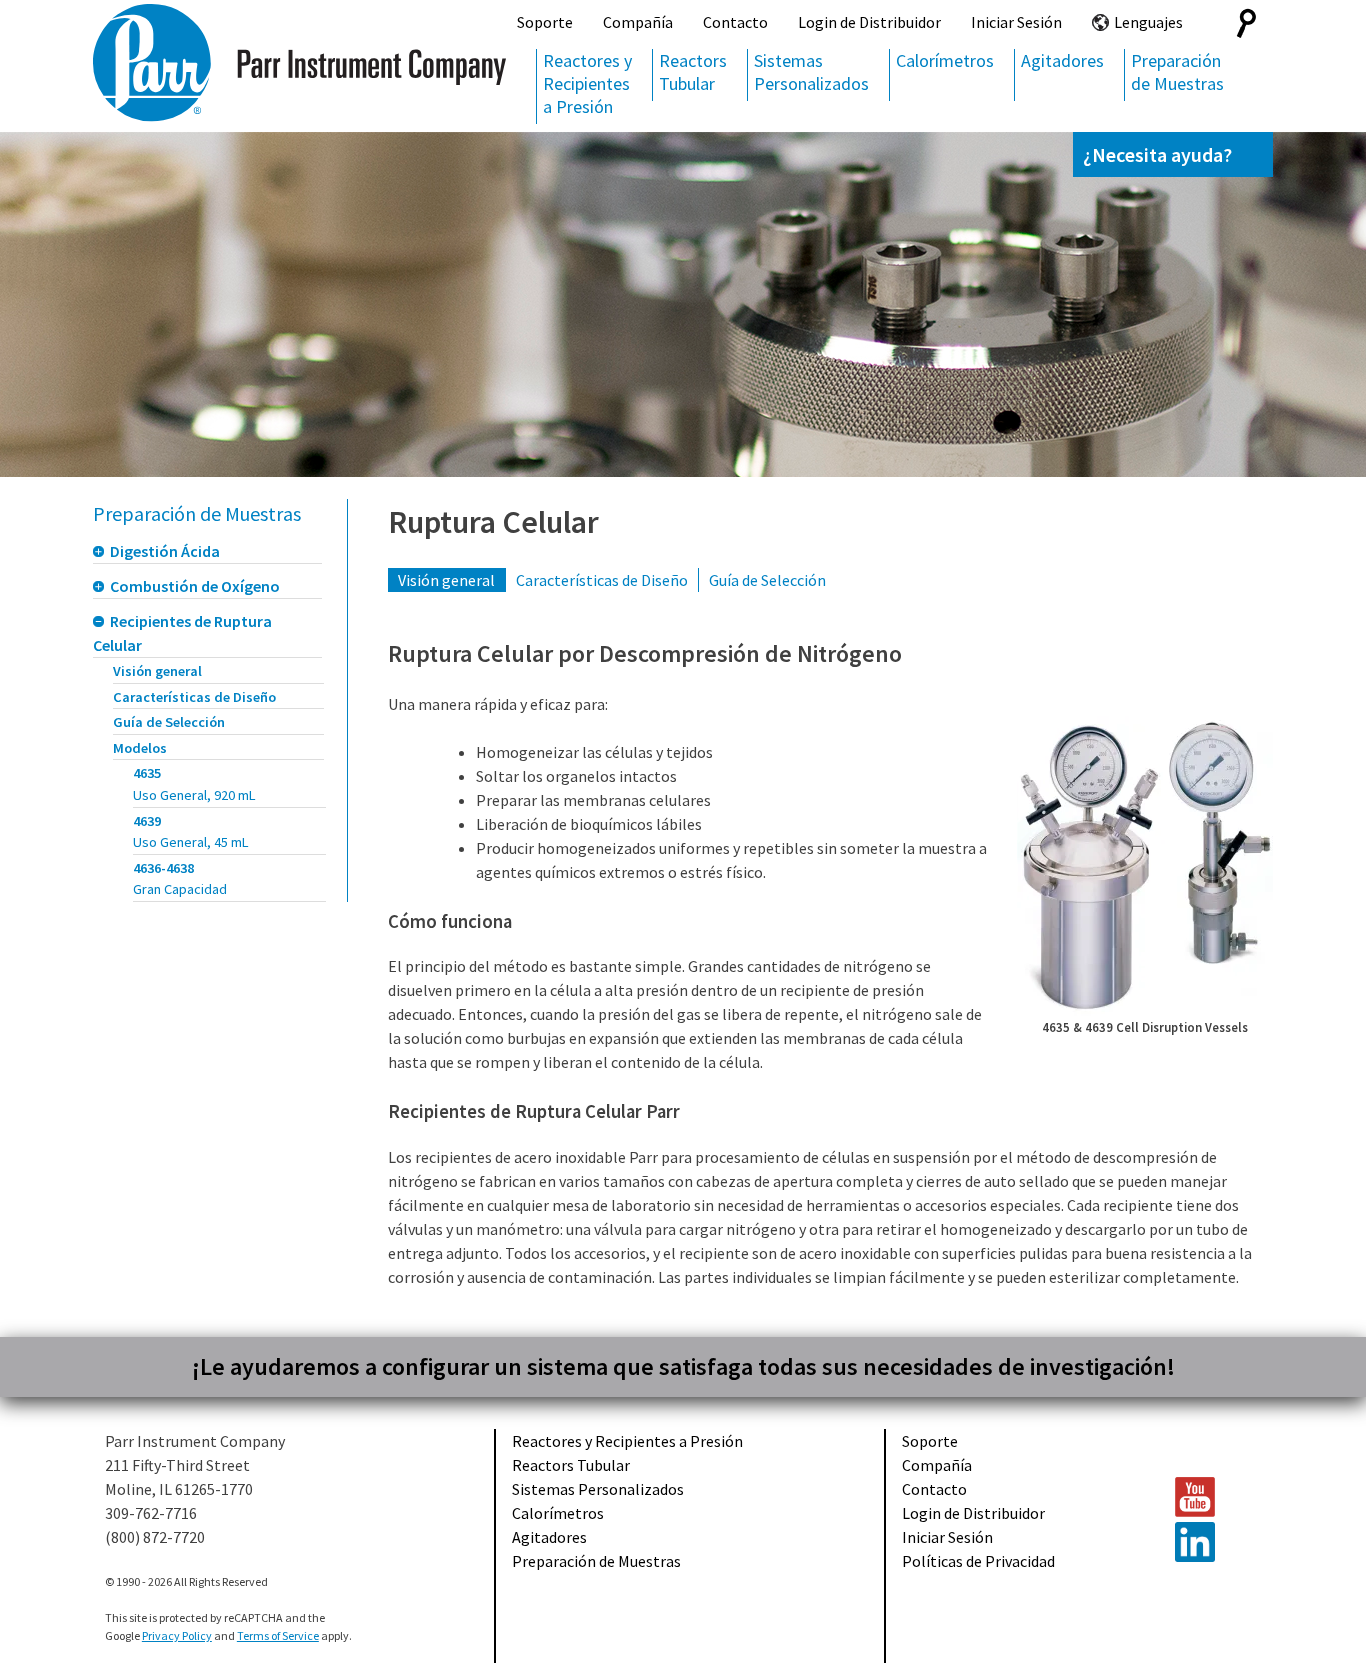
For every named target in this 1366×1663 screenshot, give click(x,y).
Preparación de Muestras (1177, 72)
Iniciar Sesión (1016, 22)
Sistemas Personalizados (811, 72)
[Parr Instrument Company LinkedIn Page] (1214, 1542)
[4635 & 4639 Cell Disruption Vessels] (1145, 866)
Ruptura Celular (493, 522)
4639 (191, 832)
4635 (194, 784)
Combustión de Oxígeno (195, 586)
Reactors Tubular (693, 72)
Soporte (545, 22)
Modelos (140, 748)
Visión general (157, 671)
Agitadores (1062, 60)
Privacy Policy (177, 1635)
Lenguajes (1148, 22)
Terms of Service (278, 1635)
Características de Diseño (194, 697)
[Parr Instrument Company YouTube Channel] (1214, 1497)
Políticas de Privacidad (978, 1561)
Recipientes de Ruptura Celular (182, 633)
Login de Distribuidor (869, 22)
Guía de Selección (169, 722)
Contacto (735, 22)
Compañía (638, 22)
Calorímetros (945, 60)
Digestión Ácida (165, 551)
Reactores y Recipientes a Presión (587, 83)
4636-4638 (180, 879)
